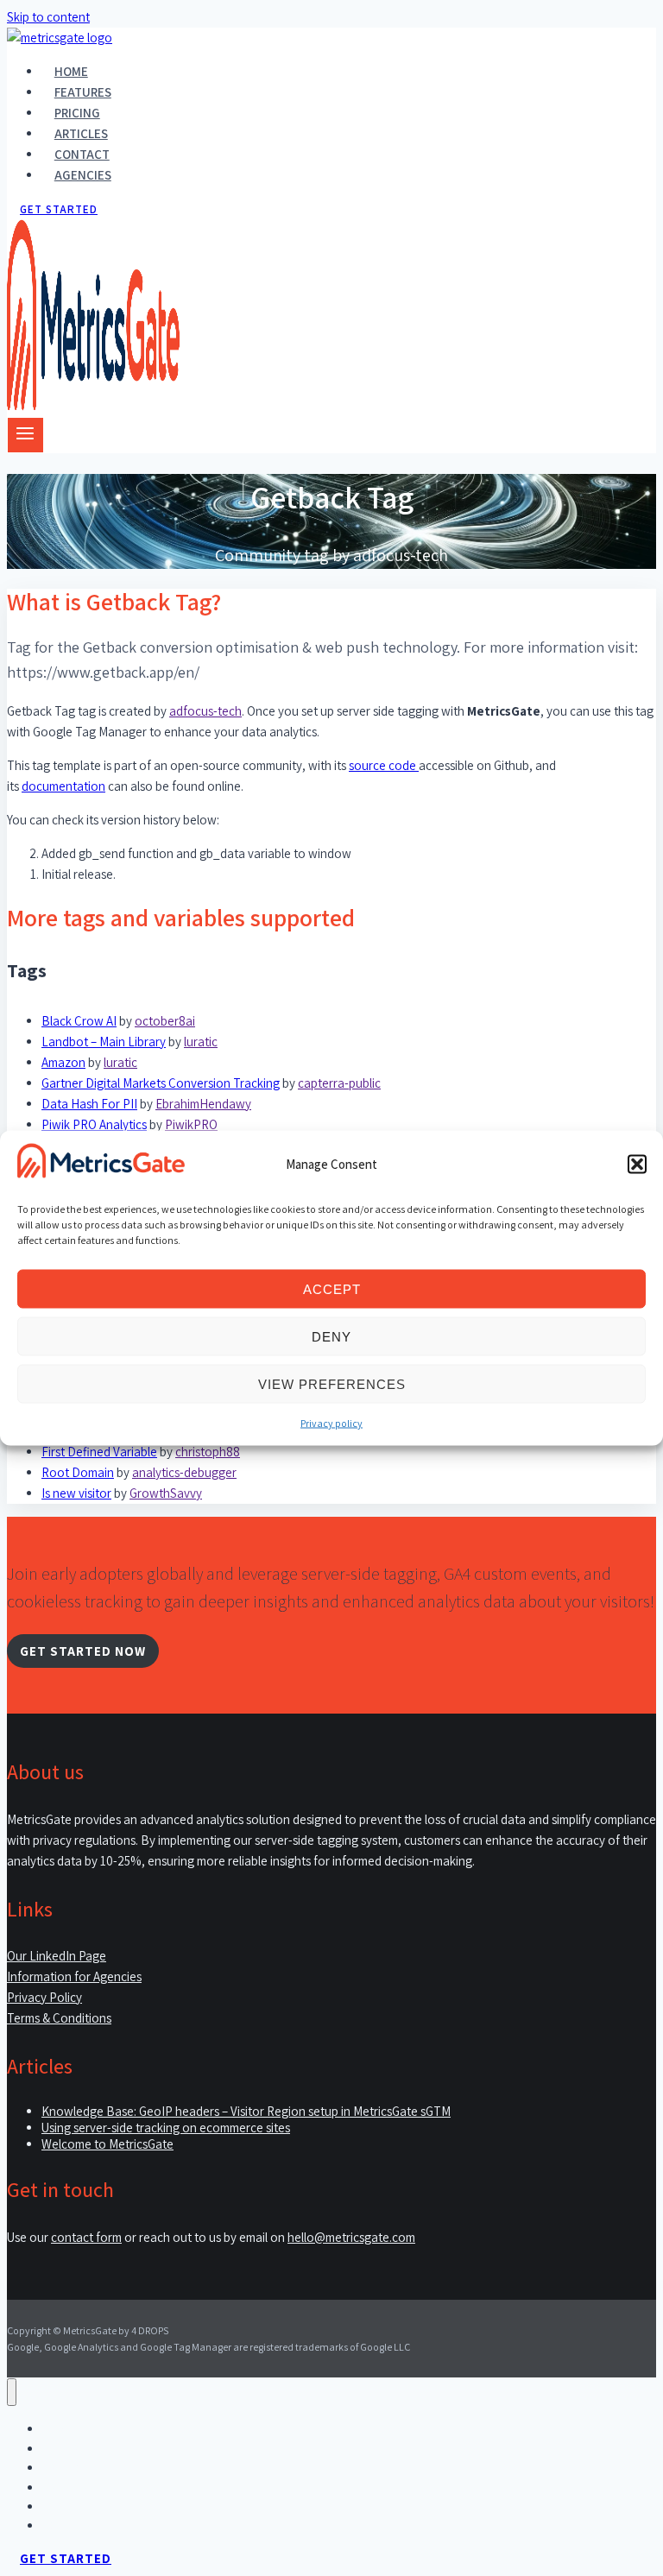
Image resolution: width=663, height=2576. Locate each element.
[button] (637, 1164)
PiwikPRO (191, 1124)
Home (71, 71)
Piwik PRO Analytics (94, 1124)
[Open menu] (25, 435)
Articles (81, 133)
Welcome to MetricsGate (107, 2144)
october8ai (165, 1021)
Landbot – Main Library (104, 1042)
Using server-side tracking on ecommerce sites (166, 2128)
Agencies (83, 175)
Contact (82, 154)
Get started (59, 209)
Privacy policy (331, 1423)
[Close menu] (12, 2393)
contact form (86, 2237)
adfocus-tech (205, 711)
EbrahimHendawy (203, 1104)
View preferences (332, 1383)
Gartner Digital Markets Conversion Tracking (161, 1083)
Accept (332, 1288)
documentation (63, 786)
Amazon (63, 1062)
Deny (331, 1336)
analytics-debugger (184, 1472)
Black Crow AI (79, 1021)
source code (384, 765)
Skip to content (48, 17)
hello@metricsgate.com (351, 2237)
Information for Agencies (74, 1976)
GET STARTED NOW (83, 1651)
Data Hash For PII (89, 1104)
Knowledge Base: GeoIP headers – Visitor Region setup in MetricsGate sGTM (246, 2111)
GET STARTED (66, 2558)
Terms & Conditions (59, 2018)
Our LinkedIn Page (57, 1956)
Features (83, 92)
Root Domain (78, 1472)
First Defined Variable (99, 1452)
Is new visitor (76, 1493)
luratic (201, 1042)
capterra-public (339, 1083)
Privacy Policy (44, 1997)
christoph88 (208, 1452)
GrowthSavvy (166, 1493)
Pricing (77, 113)
